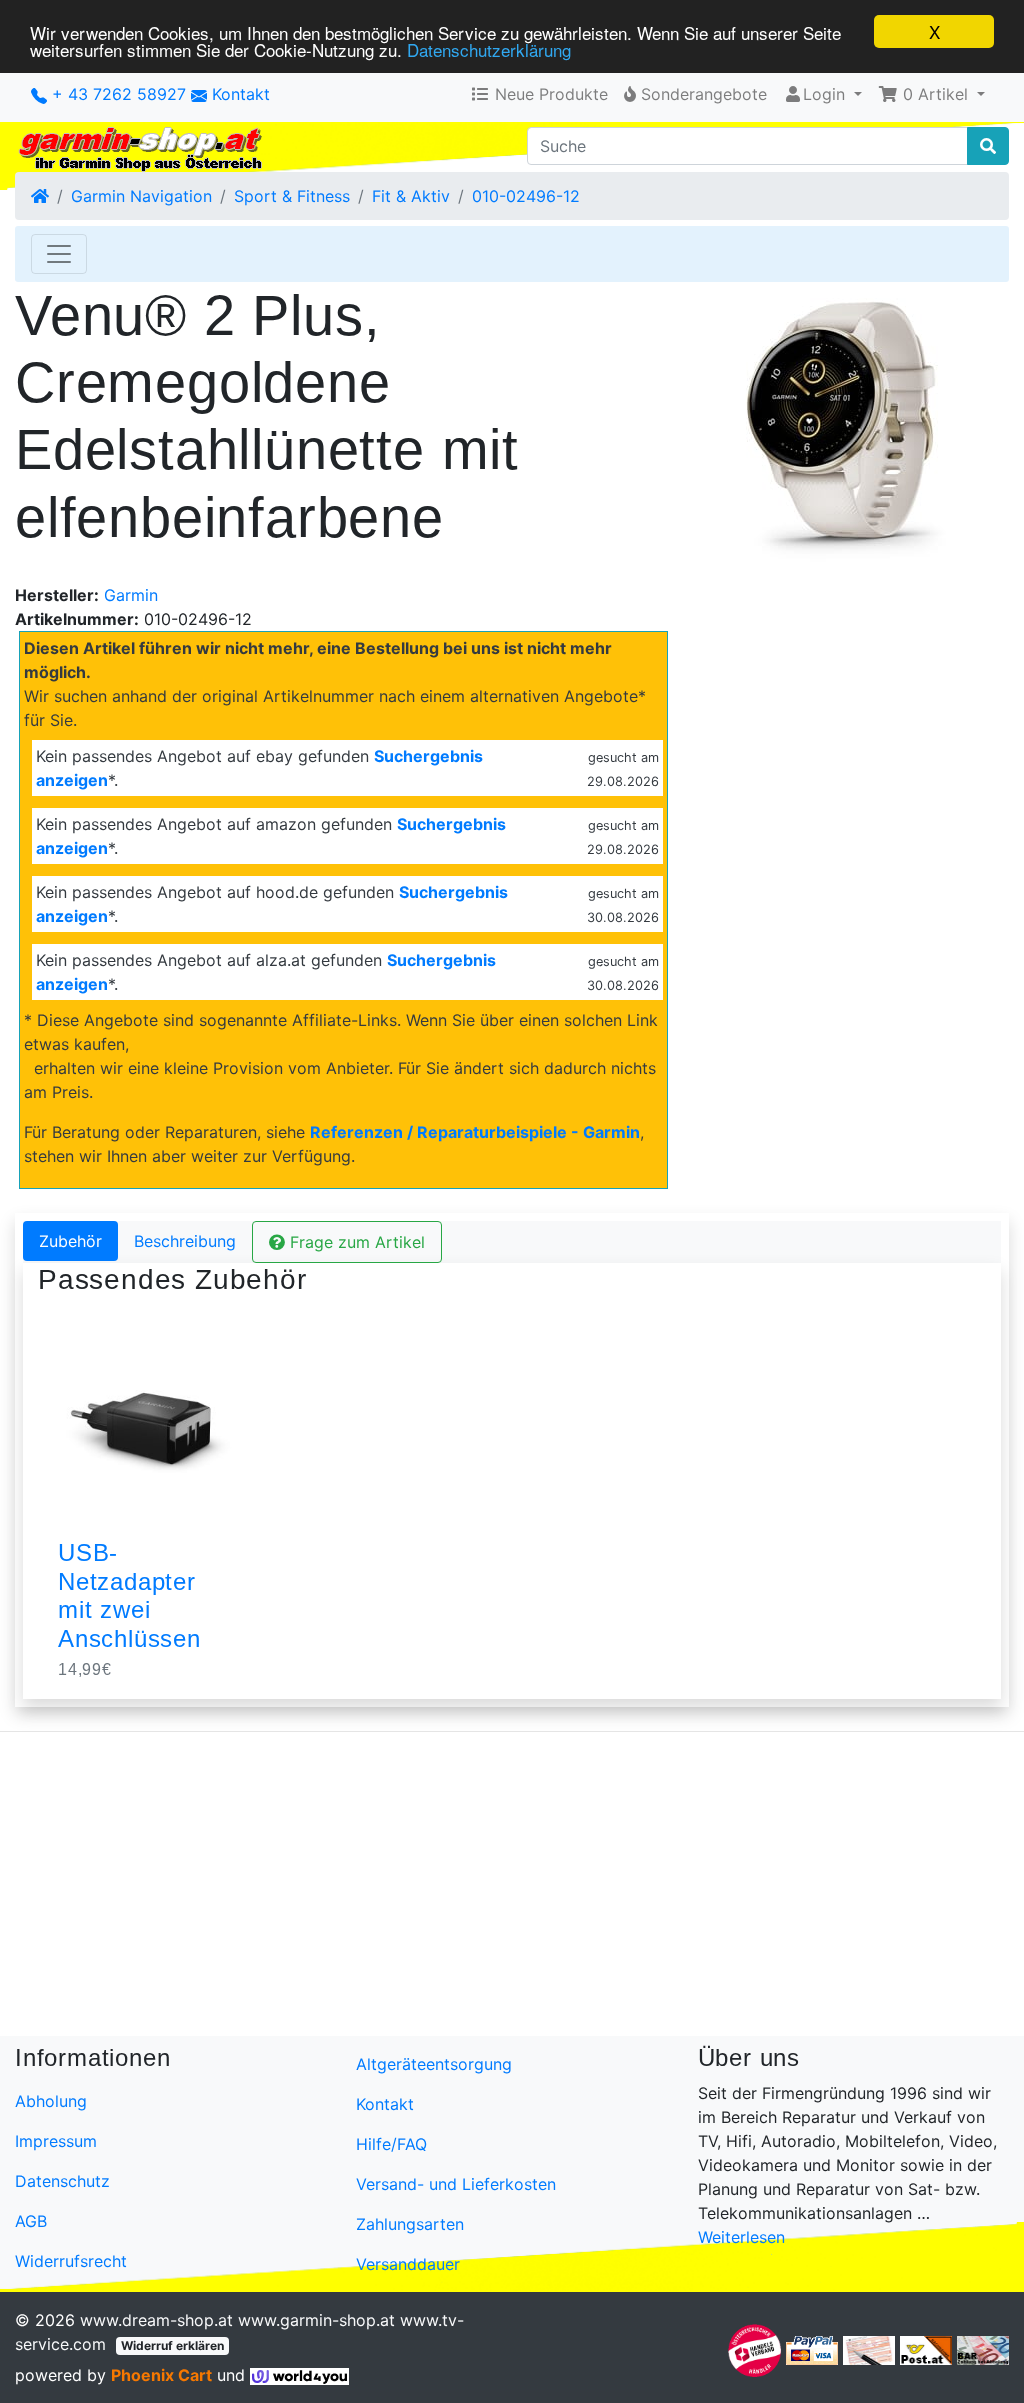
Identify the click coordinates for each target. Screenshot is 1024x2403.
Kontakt (241, 94)
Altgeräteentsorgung (434, 2064)
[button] (931, 94)
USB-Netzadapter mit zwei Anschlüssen (129, 1595)
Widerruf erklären (172, 2345)
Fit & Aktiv (411, 196)
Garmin (131, 595)
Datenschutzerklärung (489, 49)
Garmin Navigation (141, 196)
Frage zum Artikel (355, 1242)
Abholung (51, 2101)
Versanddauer (408, 2264)
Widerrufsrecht (71, 2261)
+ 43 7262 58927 (116, 94)
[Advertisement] (512, 1888)
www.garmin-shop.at (316, 2320)
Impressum (56, 2141)
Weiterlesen (741, 2237)
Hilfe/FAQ (391, 2144)
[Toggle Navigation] (59, 254)
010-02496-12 (526, 196)
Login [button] (824, 94)
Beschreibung (185, 1241)
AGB (31, 2221)
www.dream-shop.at (156, 2320)
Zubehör (70, 1241)
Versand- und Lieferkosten (456, 2184)
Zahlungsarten (410, 2224)
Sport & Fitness (292, 196)
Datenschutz (62, 2181)
